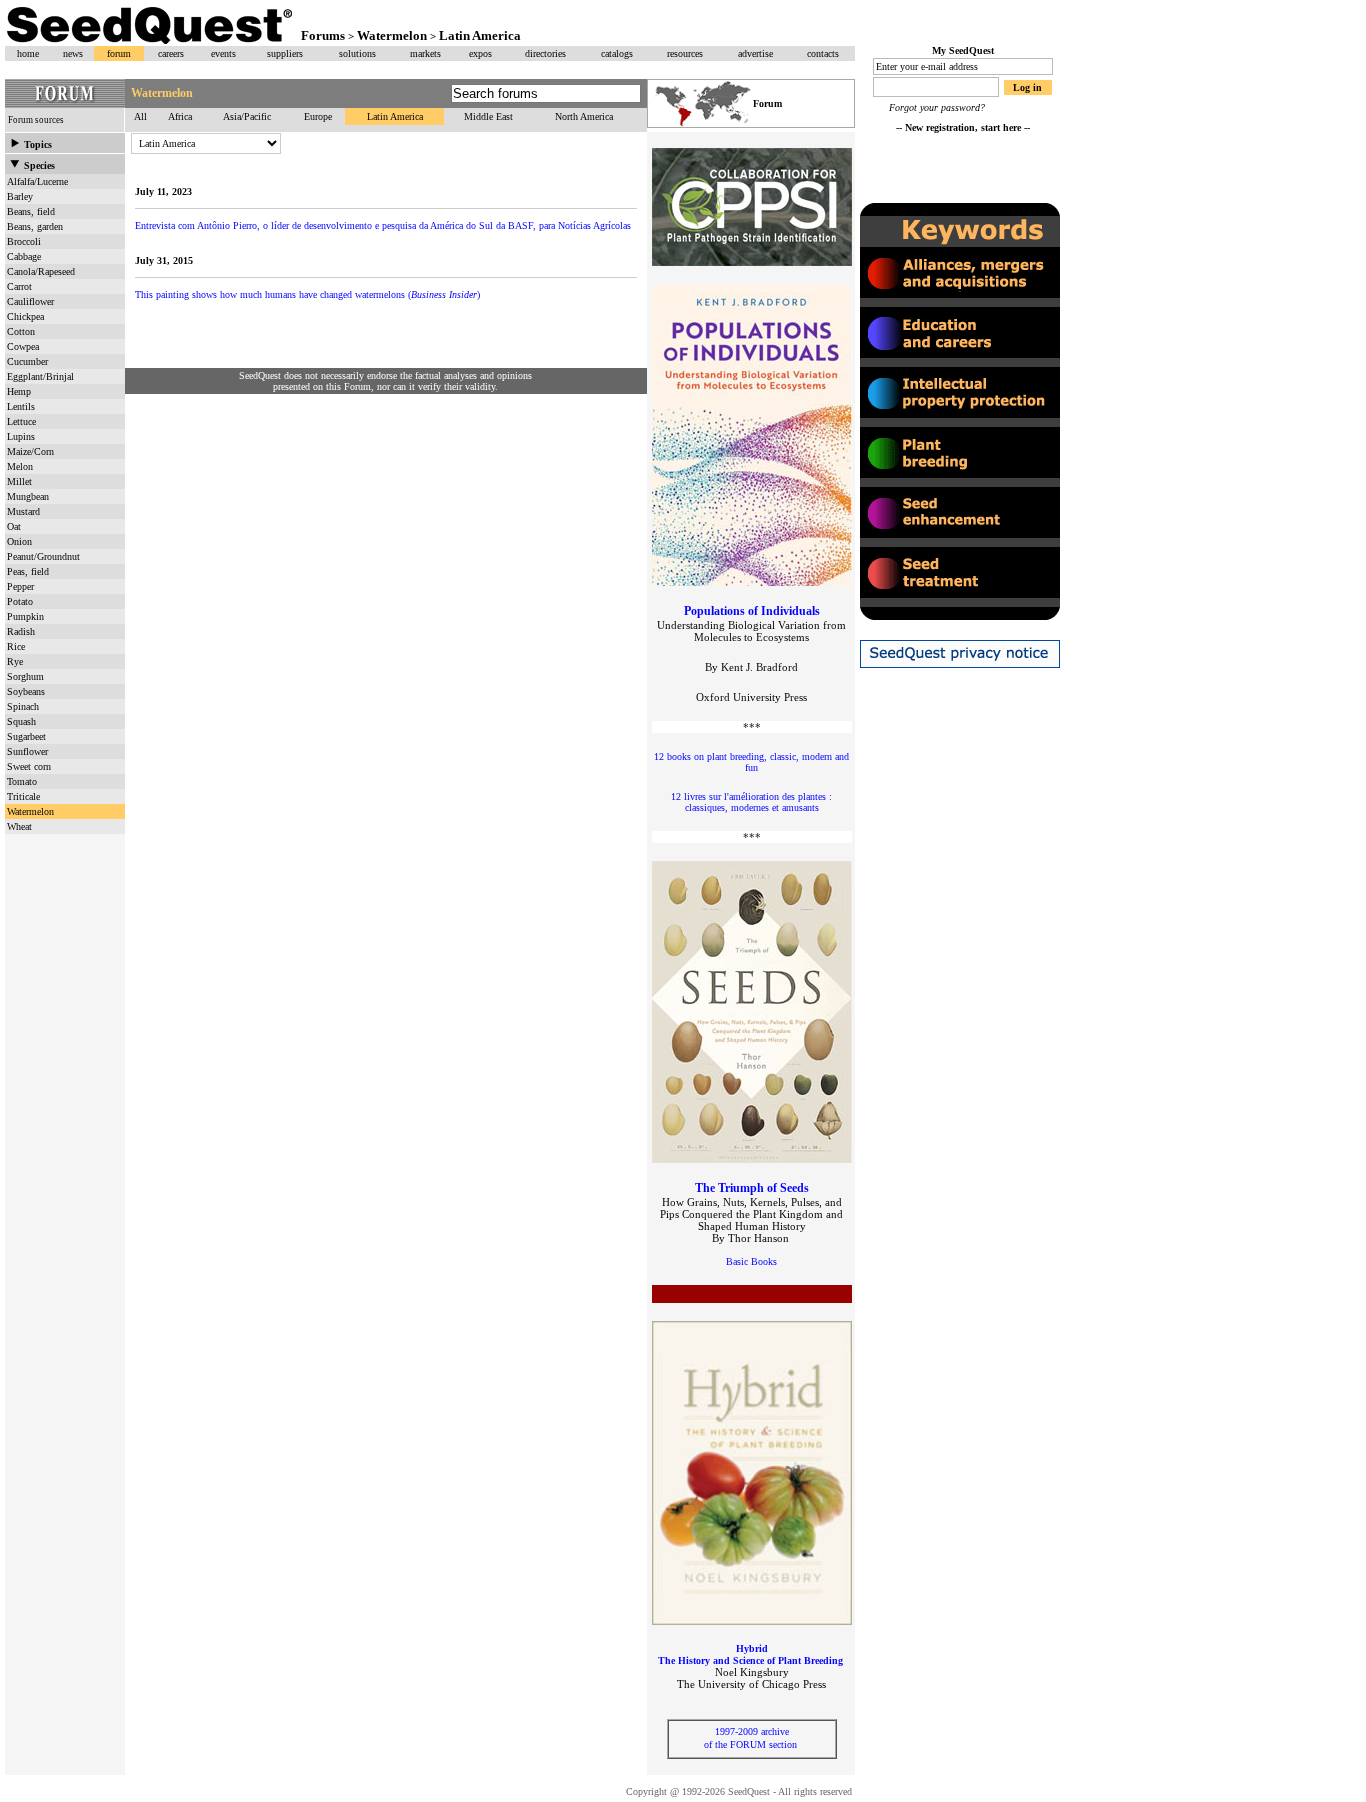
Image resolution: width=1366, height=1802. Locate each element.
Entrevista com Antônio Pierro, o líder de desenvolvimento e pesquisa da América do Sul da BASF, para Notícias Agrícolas (383, 225)
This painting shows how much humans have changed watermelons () (307, 294)
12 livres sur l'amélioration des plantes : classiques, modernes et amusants (751, 802)
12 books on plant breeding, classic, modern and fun (751, 762)
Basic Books (751, 1261)
